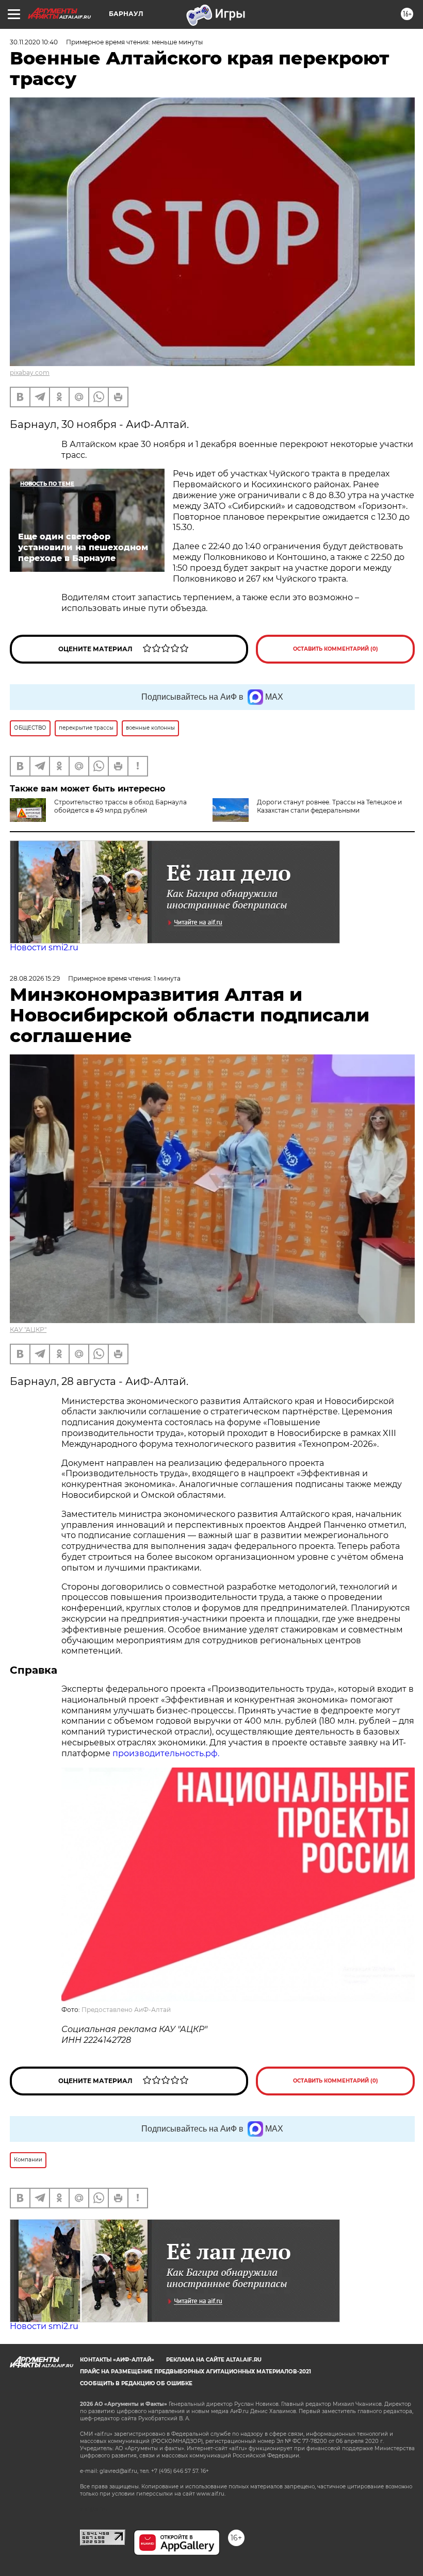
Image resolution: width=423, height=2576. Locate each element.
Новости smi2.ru (44, 947)
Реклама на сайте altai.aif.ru (214, 2360)
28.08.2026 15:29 (35, 978)
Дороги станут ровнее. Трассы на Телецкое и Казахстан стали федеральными (329, 806)
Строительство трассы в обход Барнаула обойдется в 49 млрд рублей (120, 806)
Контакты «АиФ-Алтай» (117, 2360)
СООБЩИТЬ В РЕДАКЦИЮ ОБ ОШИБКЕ (136, 2383)
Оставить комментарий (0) (336, 649)
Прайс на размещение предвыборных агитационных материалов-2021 (196, 2372)
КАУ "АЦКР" (28, 1330)
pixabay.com (30, 373)
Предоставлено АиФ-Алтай (126, 2010)
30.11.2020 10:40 (34, 42)
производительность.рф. (166, 1753)
